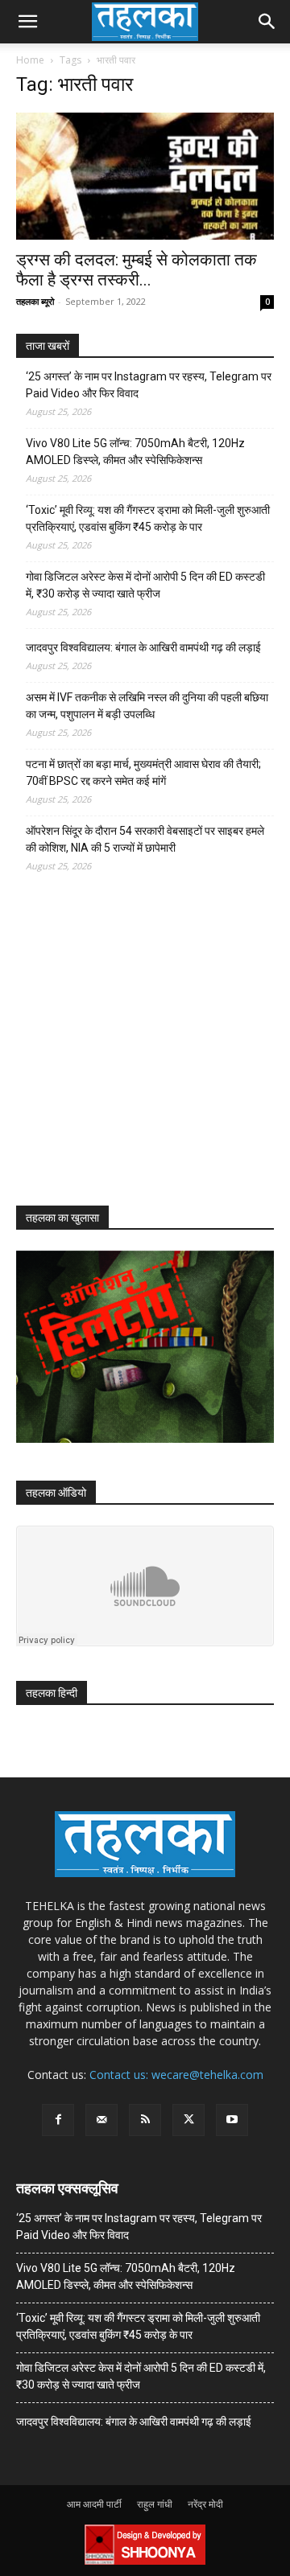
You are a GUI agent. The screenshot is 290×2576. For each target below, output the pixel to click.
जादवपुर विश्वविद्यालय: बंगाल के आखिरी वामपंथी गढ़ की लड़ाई (143, 647)
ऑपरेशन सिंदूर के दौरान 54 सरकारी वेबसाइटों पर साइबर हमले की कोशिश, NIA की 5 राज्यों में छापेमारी (145, 839)
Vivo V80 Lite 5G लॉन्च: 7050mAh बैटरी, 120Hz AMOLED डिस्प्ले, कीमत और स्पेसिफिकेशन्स (135, 452)
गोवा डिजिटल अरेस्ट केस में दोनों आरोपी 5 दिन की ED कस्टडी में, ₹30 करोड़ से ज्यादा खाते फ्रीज (145, 585)
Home (30, 60)
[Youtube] (232, 2120)
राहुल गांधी (155, 2504)
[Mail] (101, 2120)
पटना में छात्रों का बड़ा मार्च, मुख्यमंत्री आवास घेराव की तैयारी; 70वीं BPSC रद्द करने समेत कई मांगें (143, 772)
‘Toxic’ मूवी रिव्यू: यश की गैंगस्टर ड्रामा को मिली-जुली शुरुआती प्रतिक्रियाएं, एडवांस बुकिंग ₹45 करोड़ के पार (148, 518)
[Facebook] (58, 2120)
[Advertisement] (137, 1054)
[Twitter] (188, 2120)
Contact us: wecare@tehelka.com (176, 2075)
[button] (27, 22)
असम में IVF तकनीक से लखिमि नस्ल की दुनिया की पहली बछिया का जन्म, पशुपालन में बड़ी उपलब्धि (147, 706)
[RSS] (145, 2120)
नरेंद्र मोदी (205, 2504)
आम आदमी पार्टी (94, 2504)
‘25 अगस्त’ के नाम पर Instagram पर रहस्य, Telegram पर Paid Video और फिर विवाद (149, 385)
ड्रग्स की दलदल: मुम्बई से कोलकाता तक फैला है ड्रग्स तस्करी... (137, 270)
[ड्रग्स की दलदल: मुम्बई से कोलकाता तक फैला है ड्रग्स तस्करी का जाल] (145, 176)
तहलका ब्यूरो (35, 301)
